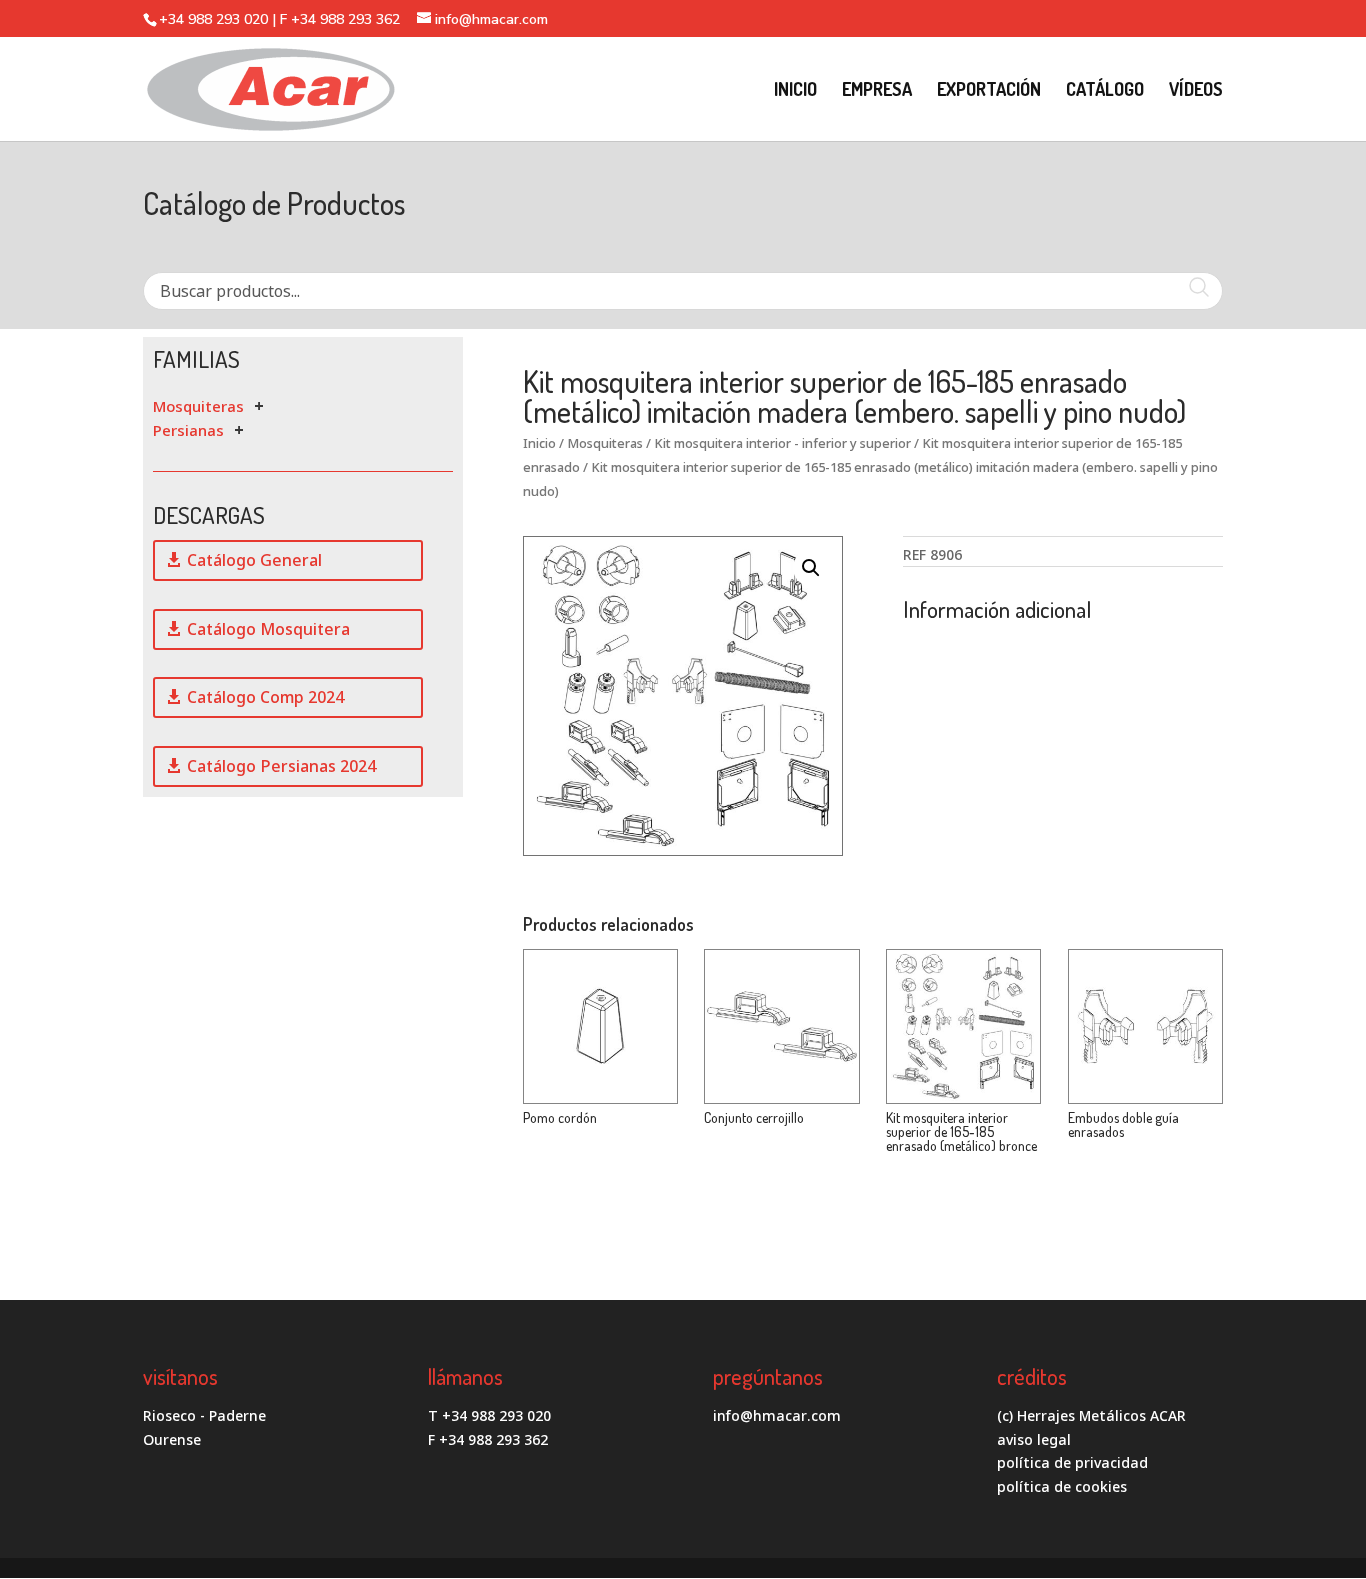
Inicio (539, 443)
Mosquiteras (198, 406)
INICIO (795, 91)
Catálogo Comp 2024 (265, 697)
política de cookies (1062, 1486)
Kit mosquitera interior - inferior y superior (782, 443)
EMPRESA (877, 91)
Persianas (188, 430)
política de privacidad (1072, 1462)
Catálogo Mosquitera (268, 629)
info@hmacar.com (777, 1415)
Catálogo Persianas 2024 (281, 766)
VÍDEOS (1196, 91)
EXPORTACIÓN (989, 91)
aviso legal (1034, 1439)
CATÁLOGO (1105, 91)
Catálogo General (254, 560)
